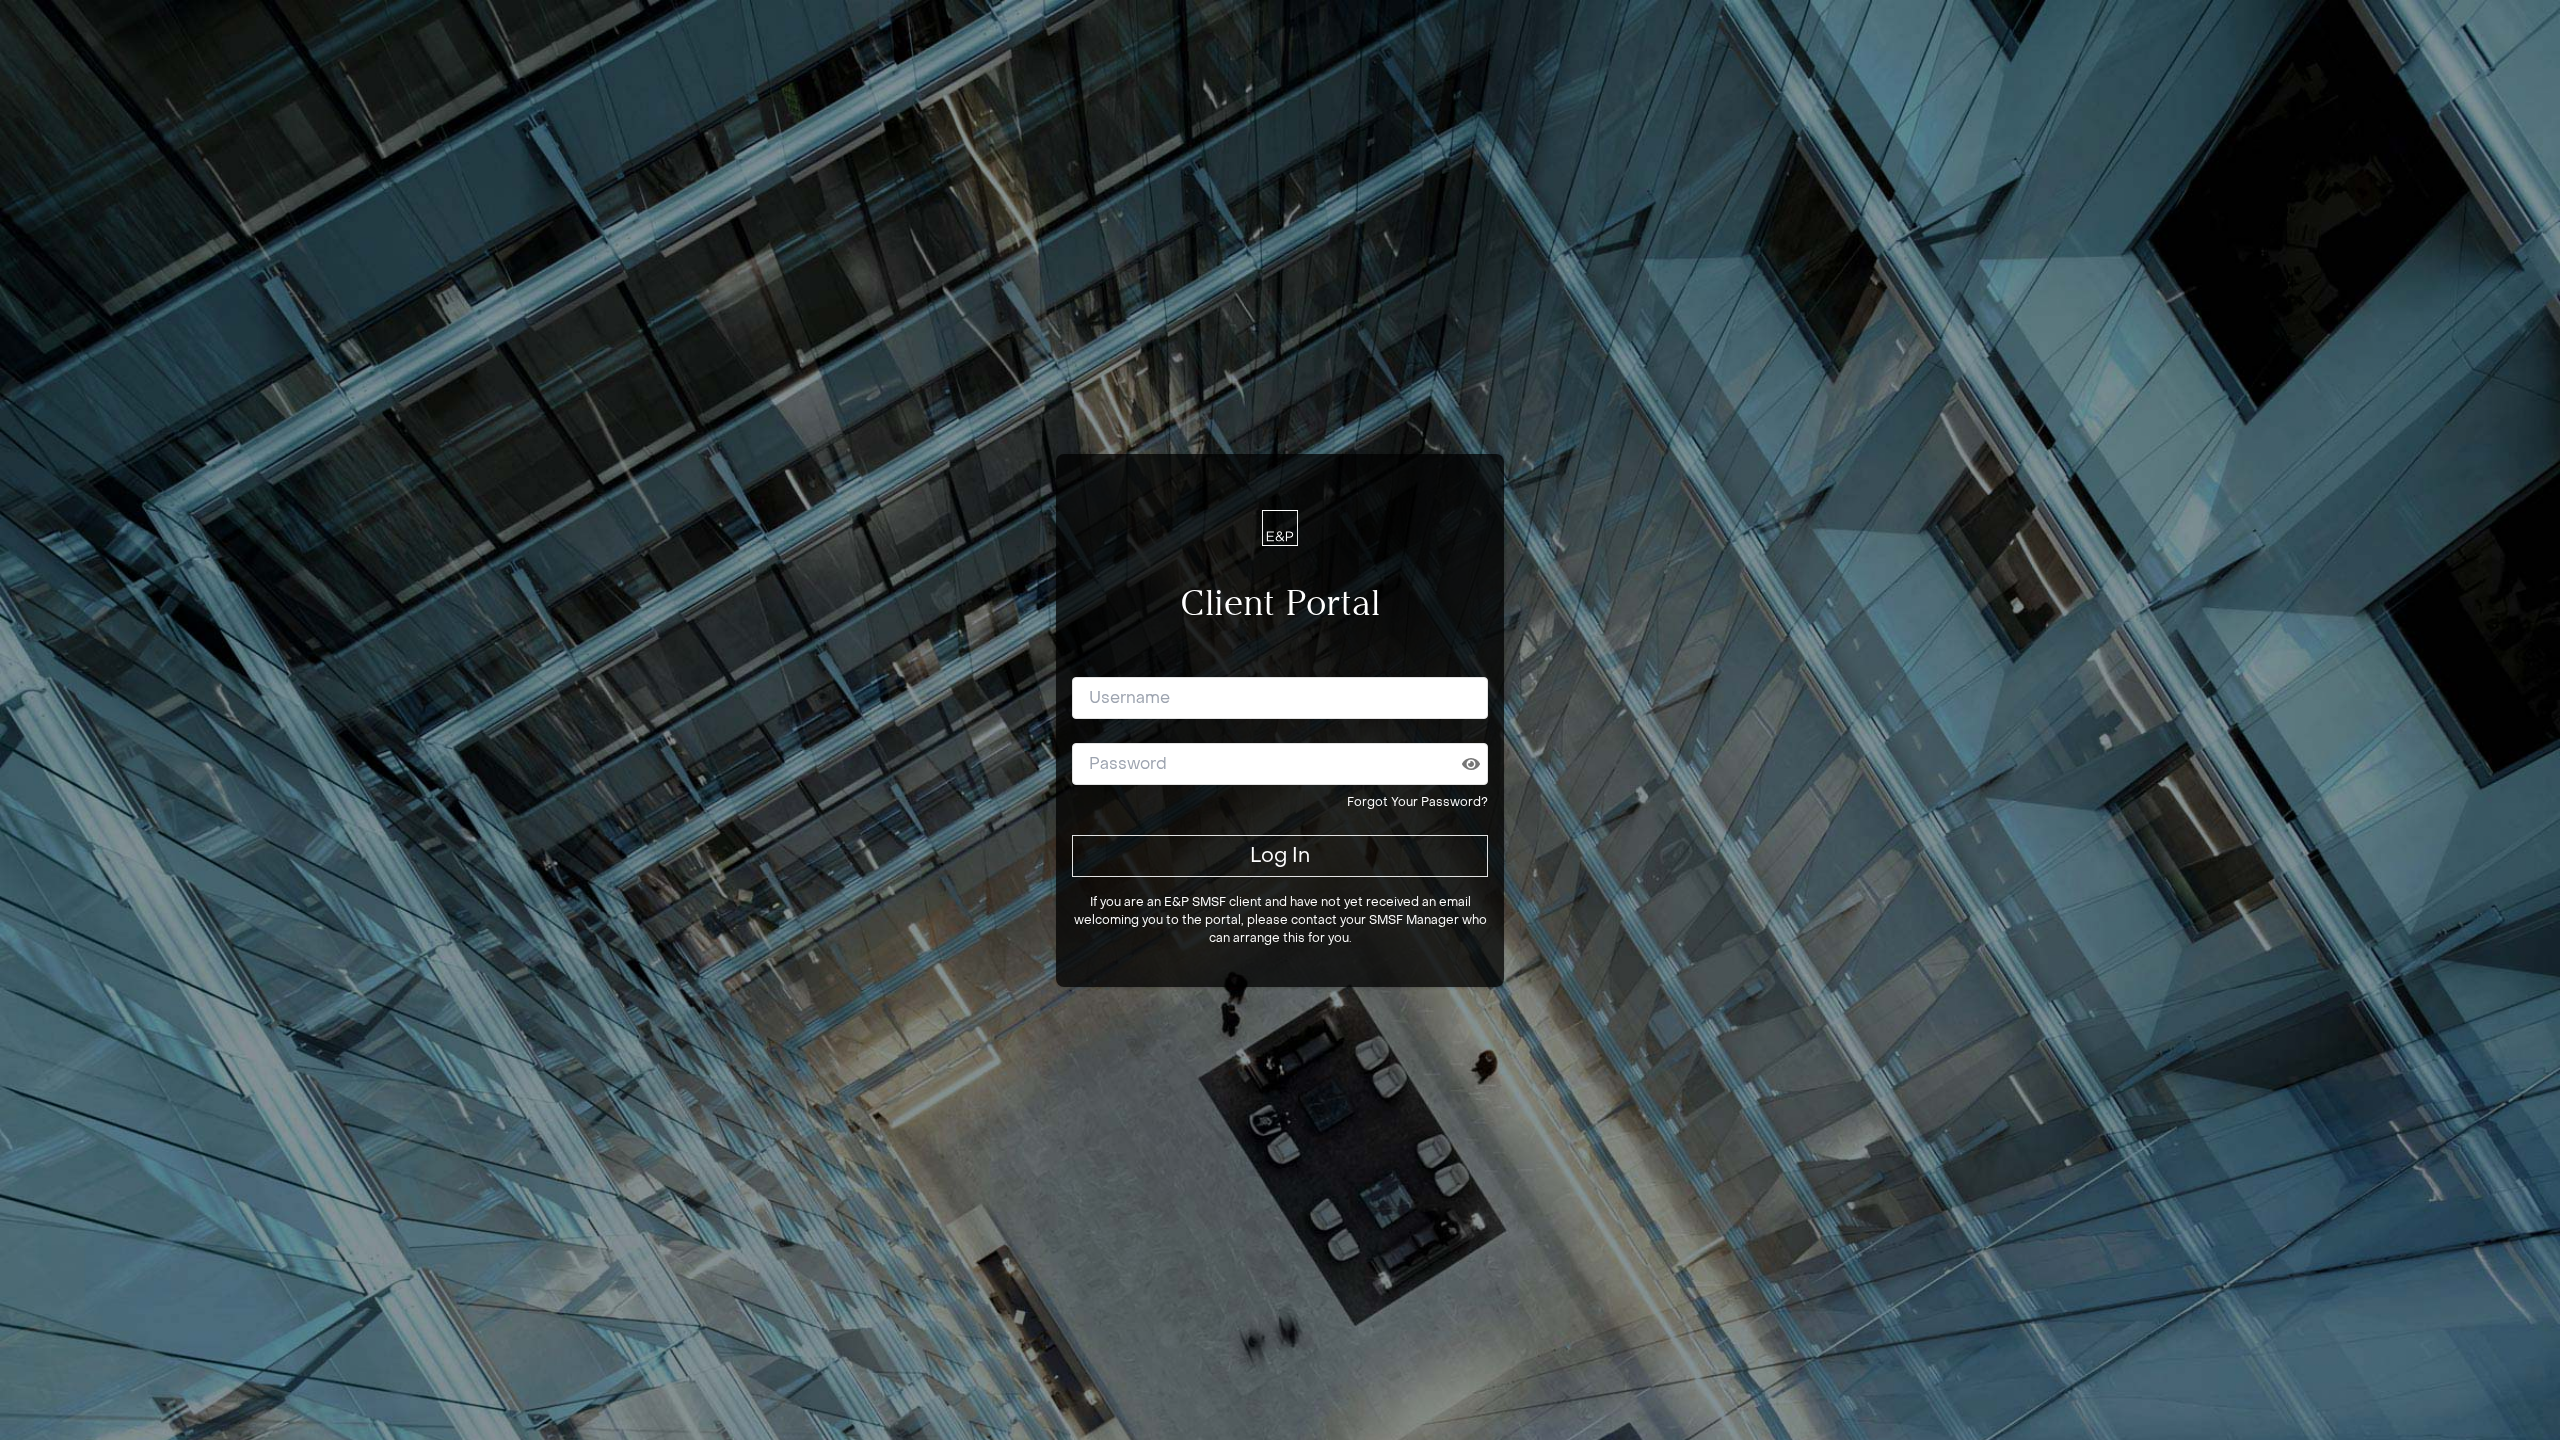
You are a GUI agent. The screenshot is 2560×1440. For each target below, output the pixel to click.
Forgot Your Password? (1417, 802)
